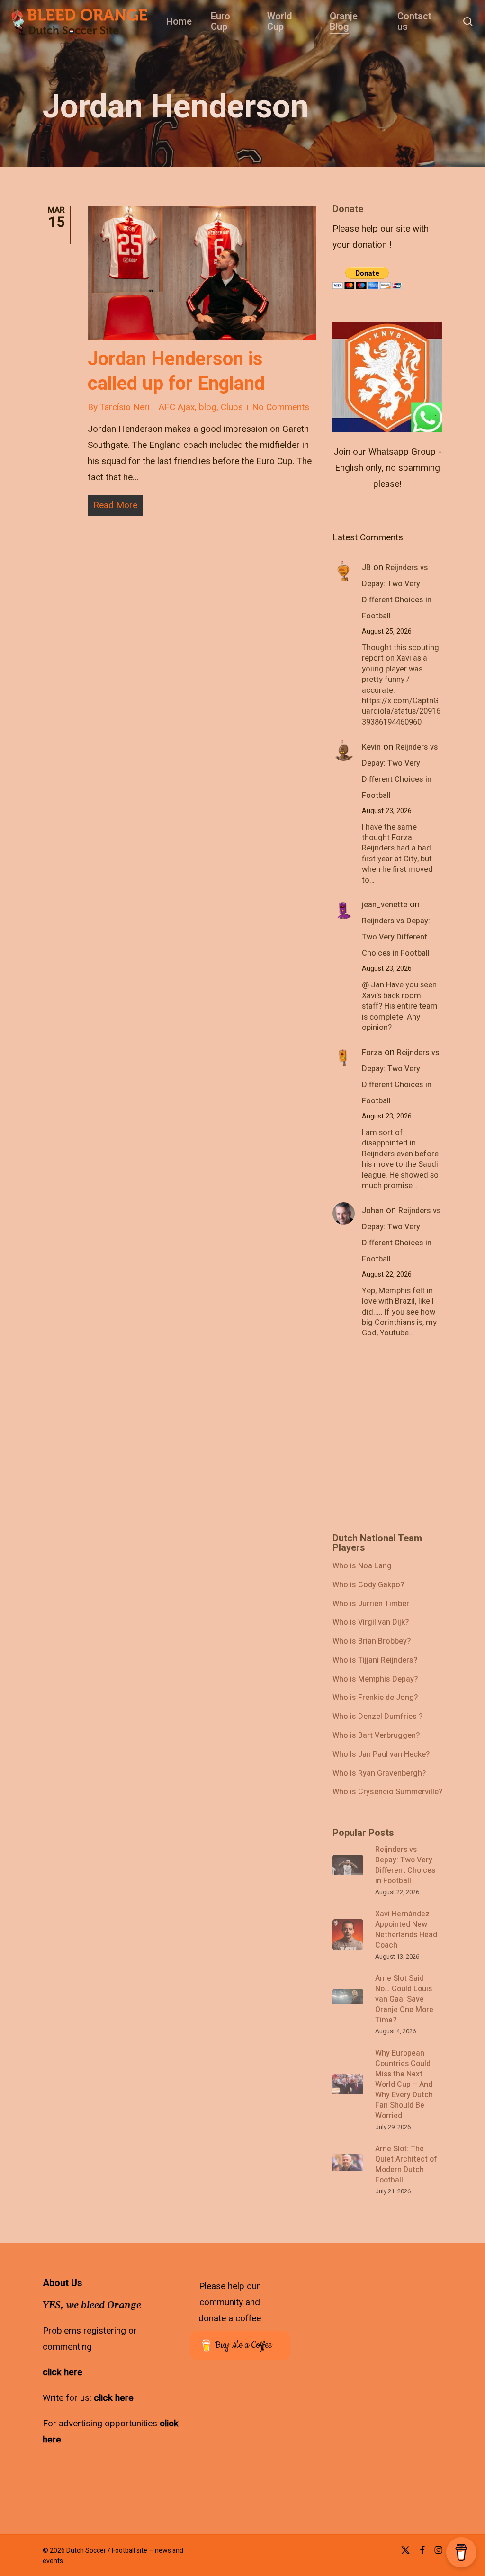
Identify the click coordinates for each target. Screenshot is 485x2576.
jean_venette (385, 905)
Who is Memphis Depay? (375, 1680)
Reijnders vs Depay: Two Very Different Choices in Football (396, 937)
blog (208, 407)
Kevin (371, 747)
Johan (373, 1211)
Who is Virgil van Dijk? (371, 1623)
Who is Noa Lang (362, 1566)
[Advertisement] (404, 263)
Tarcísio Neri (125, 407)
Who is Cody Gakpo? (368, 1585)
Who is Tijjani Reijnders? (375, 1661)
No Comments (281, 407)
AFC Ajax (177, 407)
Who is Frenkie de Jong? (375, 1698)
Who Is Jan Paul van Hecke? (381, 1755)
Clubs (232, 407)
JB (366, 568)
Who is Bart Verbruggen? (376, 1736)
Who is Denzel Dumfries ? (377, 1717)
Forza (372, 1053)
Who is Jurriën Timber (371, 1604)
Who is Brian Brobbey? (372, 1642)
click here (63, 2372)
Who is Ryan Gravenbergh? (379, 1774)
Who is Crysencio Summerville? (387, 1792)
